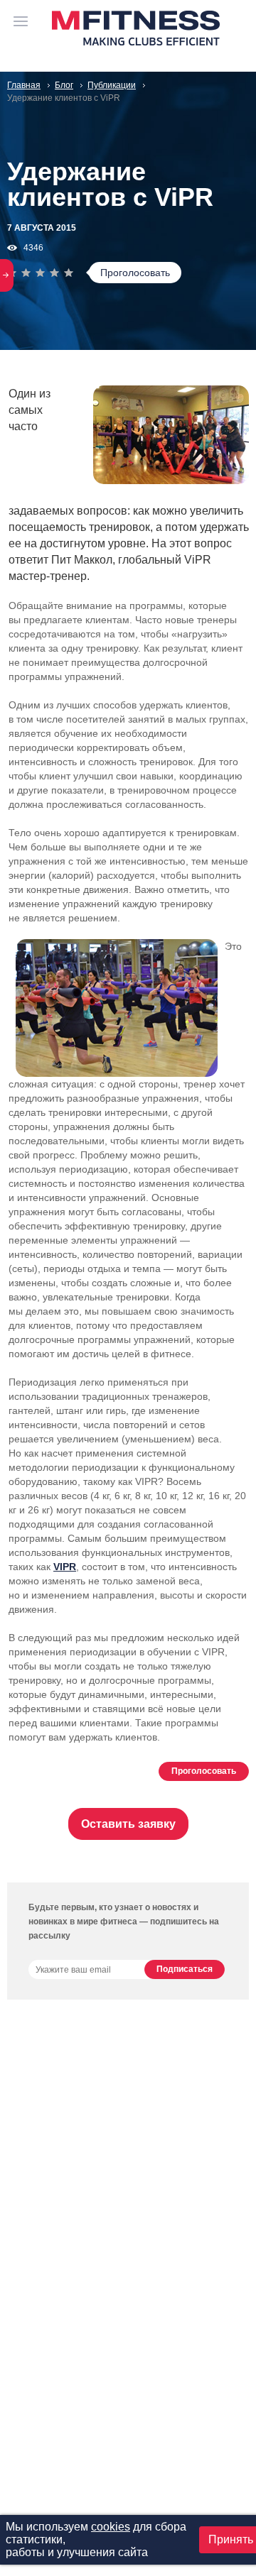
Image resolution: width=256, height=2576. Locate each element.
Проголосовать (135, 273)
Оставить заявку (128, 1824)
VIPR (65, 1567)
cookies (111, 2527)
